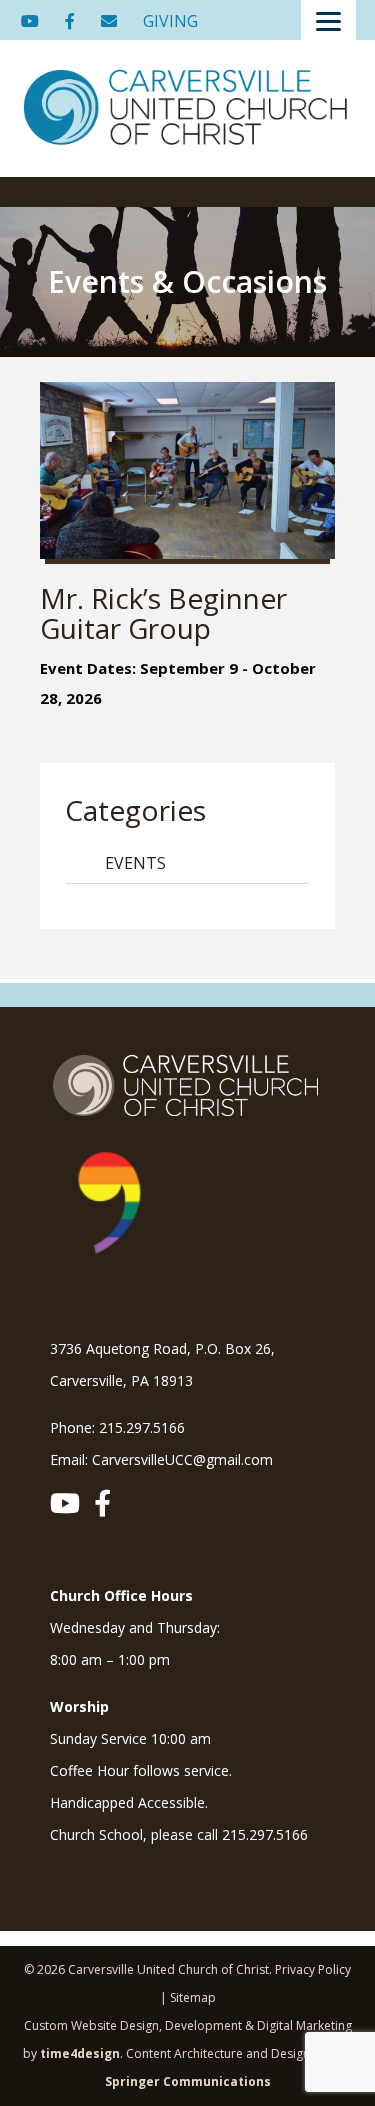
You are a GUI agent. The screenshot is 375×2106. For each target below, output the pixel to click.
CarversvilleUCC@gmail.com (182, 1459)
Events (135, 863)
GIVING (170, 21)
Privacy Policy (313, 1969)
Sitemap (193, 1997)
